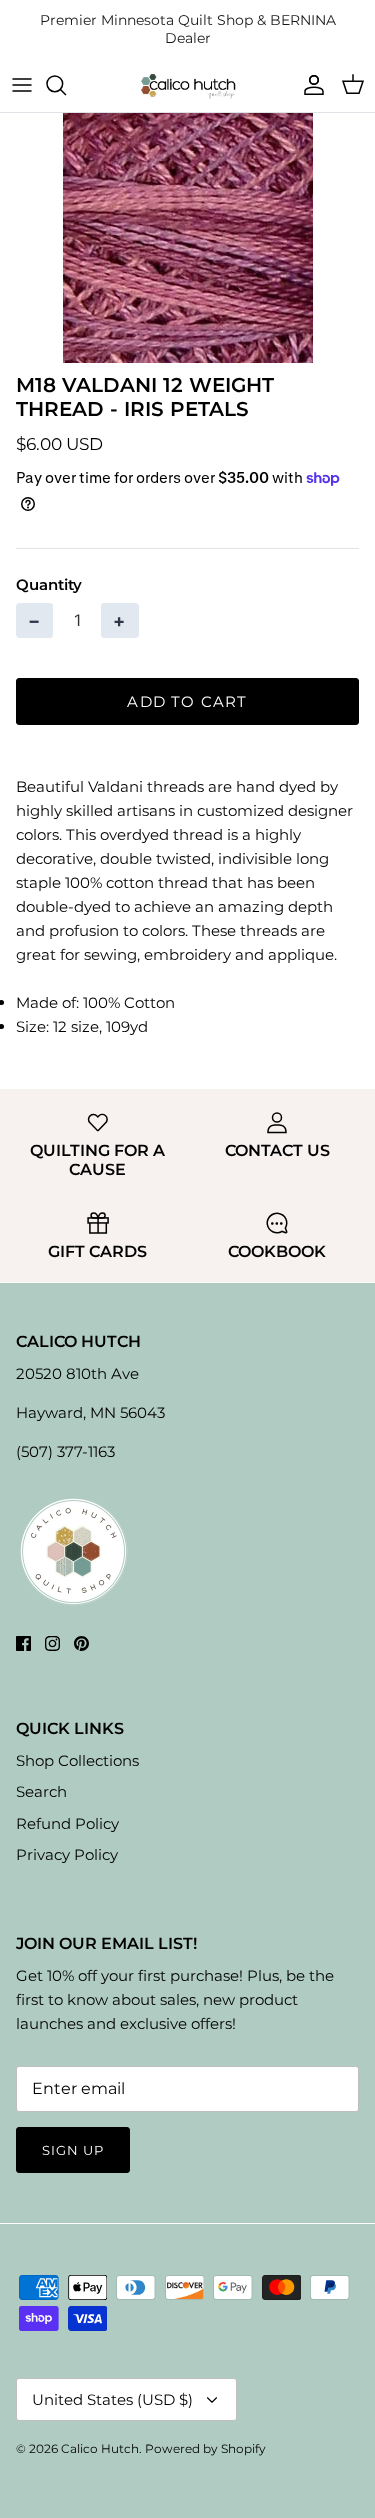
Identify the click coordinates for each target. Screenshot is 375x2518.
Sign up (73, 2150)
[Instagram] (52, 1643)
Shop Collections (77, 1760)
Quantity (49, 584)
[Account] (309, 85)
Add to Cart (187, 701)
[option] (187, 238)
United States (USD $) (112, 2399)
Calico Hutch (100, 2448)
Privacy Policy (67, 1854)
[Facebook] (23, 1643)
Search (41, 1791)
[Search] (66, 85)
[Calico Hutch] (188, 85)
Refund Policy (67, 1823)
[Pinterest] (81, 1643)
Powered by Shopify (205, 2448)
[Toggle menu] (22, 85)
